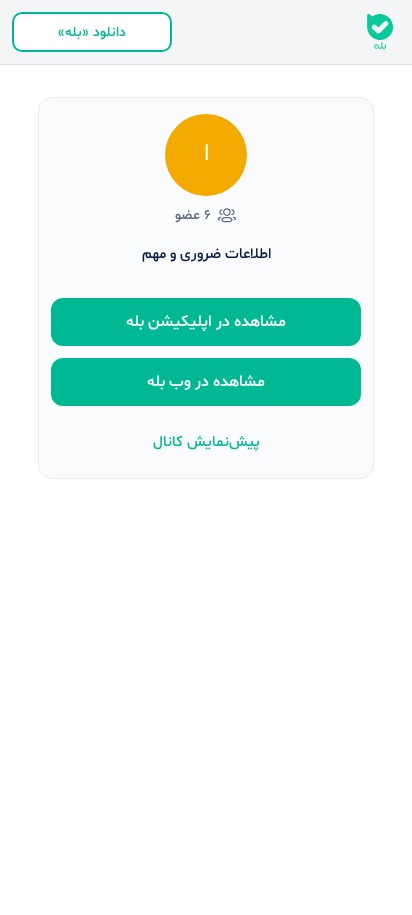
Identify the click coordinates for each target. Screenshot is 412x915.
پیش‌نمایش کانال (206, 442)
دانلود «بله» (92, 32)
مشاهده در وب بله (206, 382)
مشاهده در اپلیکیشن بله (206, 322)
